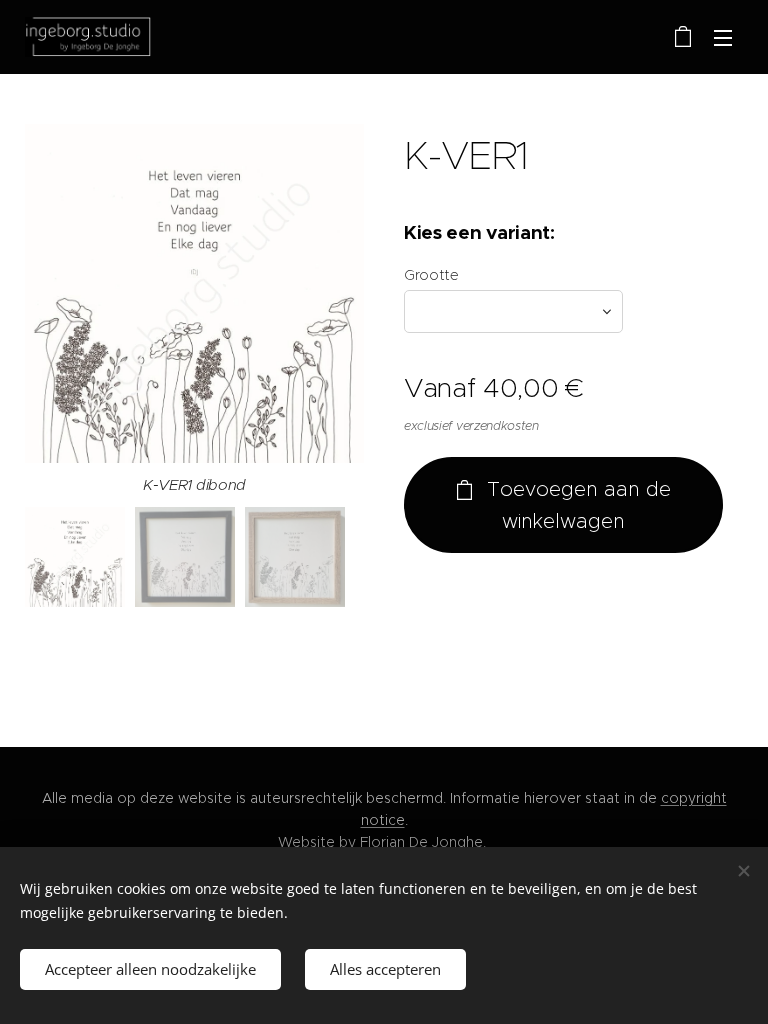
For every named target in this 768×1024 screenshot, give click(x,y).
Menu (723, 37)
